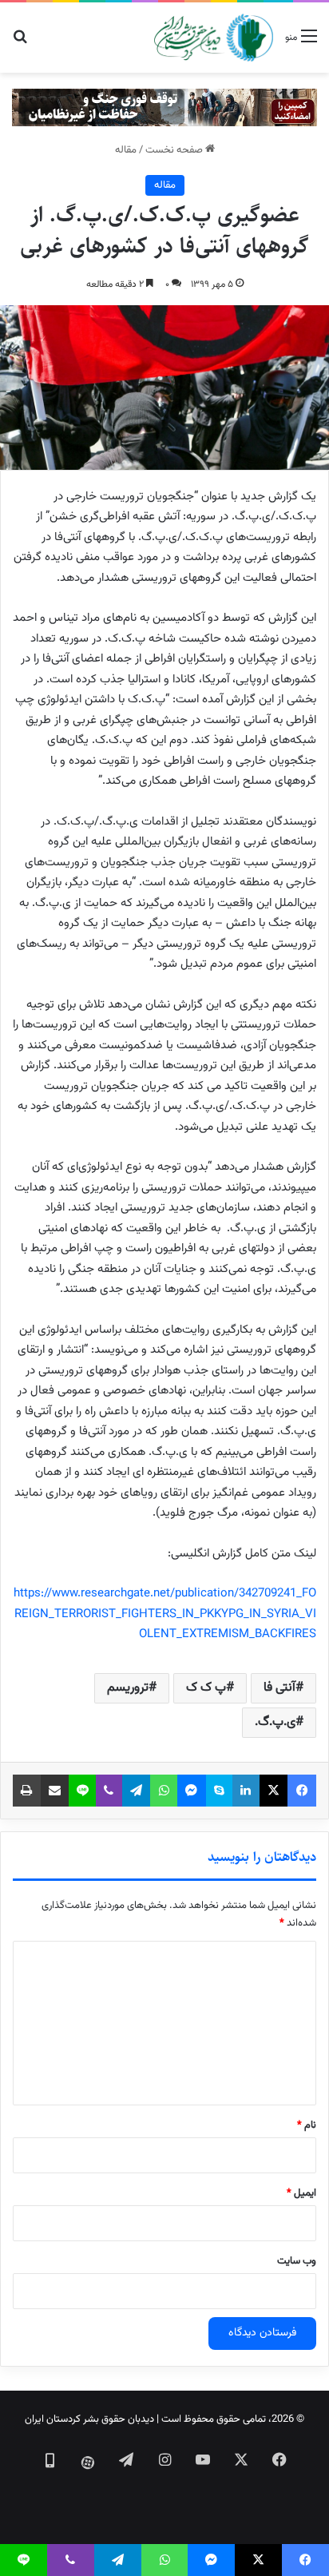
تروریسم (128, 1688)
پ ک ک (206, 1688)
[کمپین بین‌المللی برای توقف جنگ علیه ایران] (164, 108)
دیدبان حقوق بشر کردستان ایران (89, 2419)
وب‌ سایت (297, 2261)
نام (307, 2125)
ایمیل (301, 2193)
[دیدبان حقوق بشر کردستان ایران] (214, 38)
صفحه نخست (175, 150)
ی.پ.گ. (275, 1722)
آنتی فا (279, 1688)
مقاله (126, 150)
